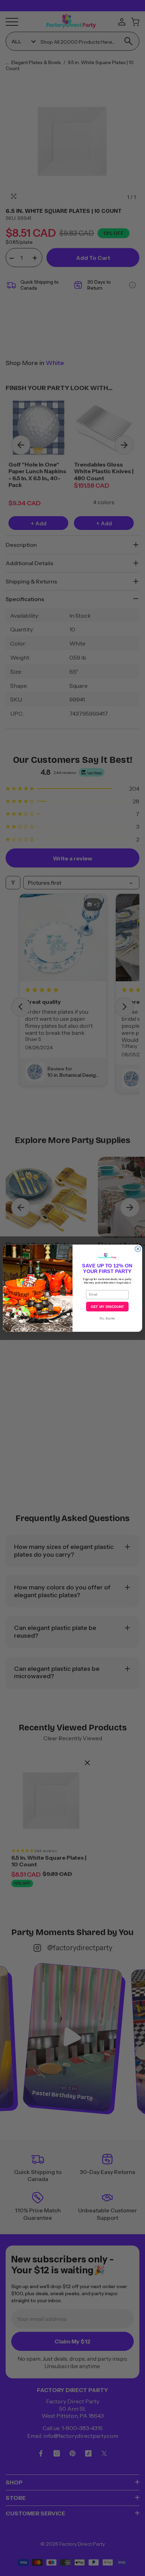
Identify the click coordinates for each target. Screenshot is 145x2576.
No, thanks (107, 1318)
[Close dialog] (138, 1249)
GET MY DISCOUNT (107, 1306)
